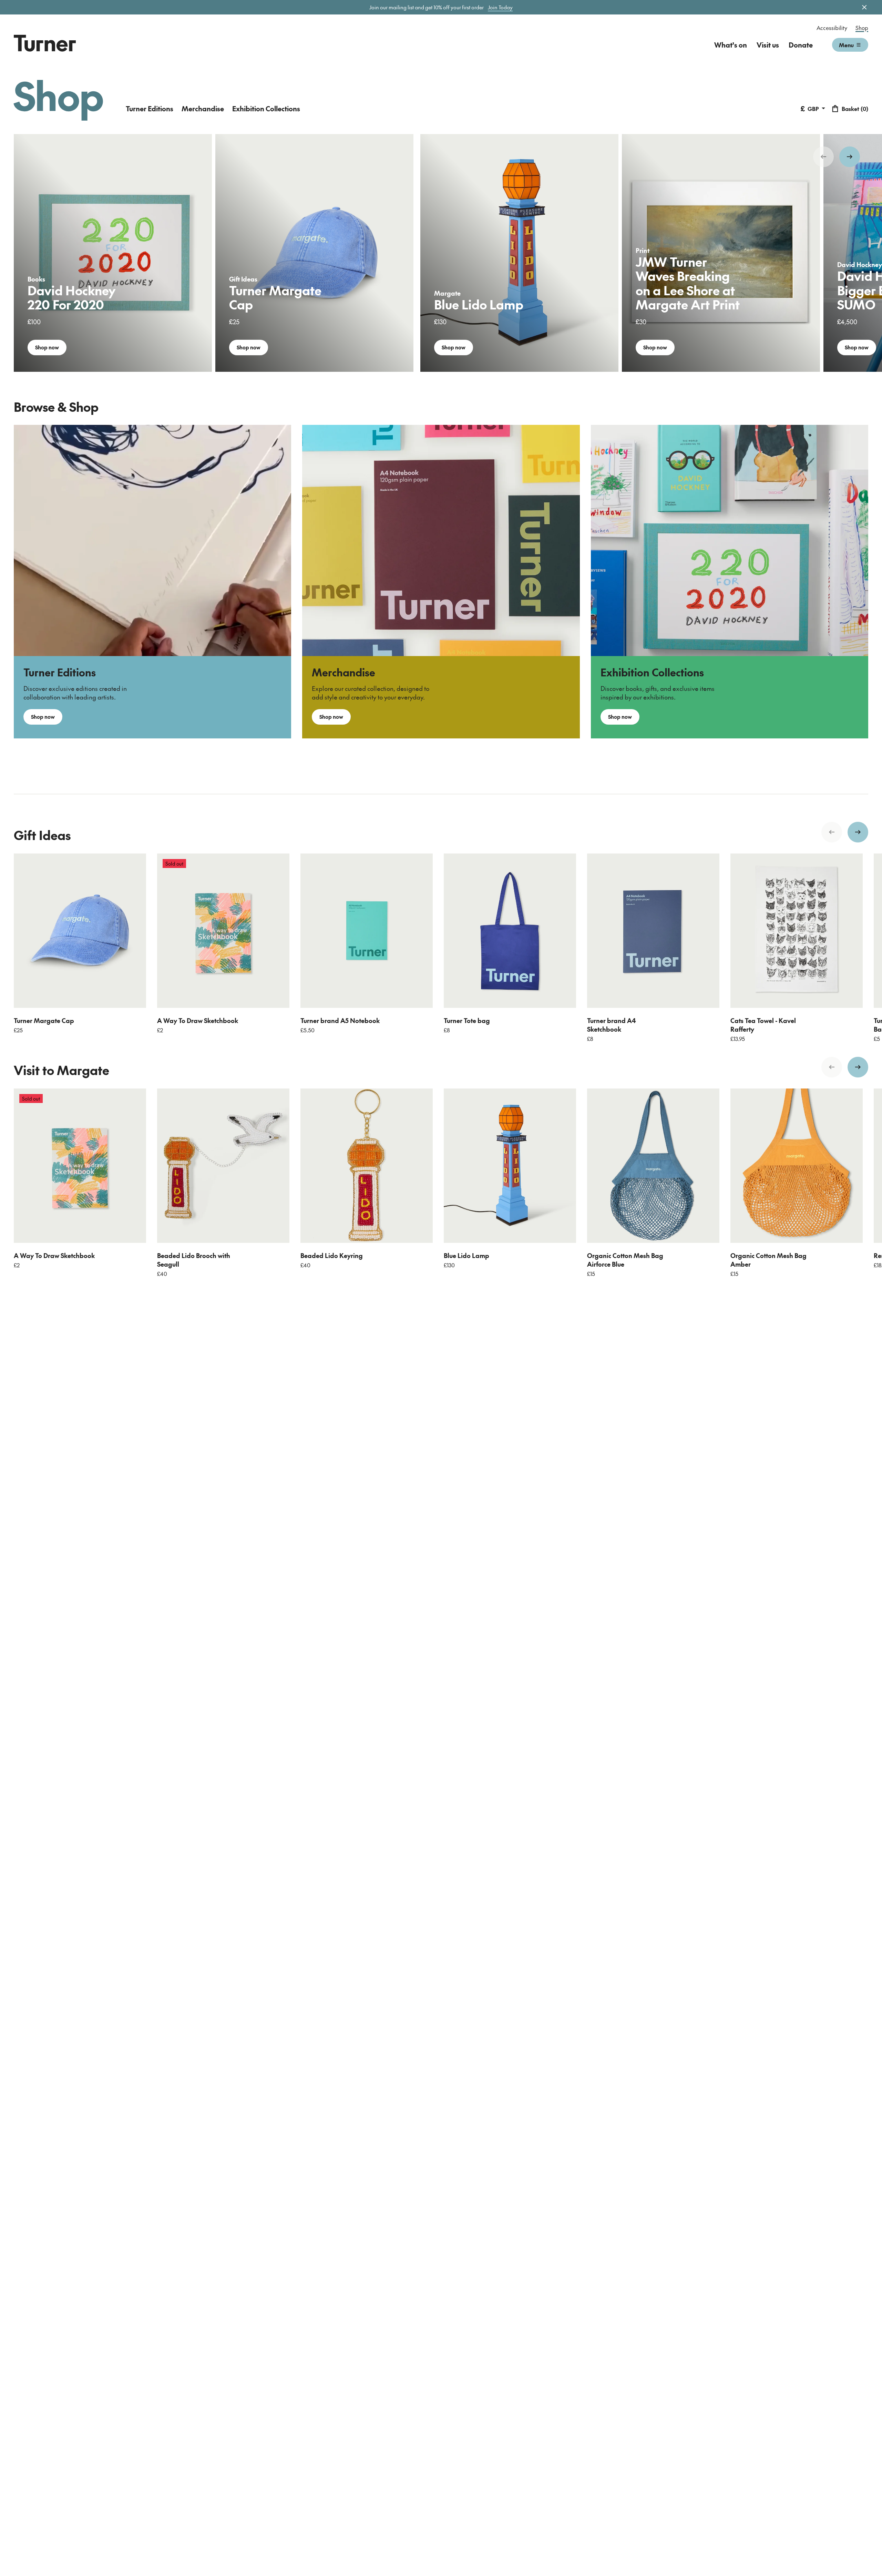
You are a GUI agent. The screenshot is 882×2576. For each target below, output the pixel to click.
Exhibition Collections (266, 109)
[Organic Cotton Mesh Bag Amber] (797, 1166)
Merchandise (203, 109)
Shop (862, 28)
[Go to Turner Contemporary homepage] (45, 43)
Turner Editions (150, 109)
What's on (731, 45)
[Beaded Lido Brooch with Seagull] (223, 1166)
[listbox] (441, 253)
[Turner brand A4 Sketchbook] (653, 931)
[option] (113, 253)
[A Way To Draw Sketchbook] (223, 931)
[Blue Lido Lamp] (510, 1166)
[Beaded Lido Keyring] (367, 1166)
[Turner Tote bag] (510, 931)
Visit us (768, 45)
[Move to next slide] (850, 157)
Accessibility (832, 28)
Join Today (500, 7)
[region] (441, 253)
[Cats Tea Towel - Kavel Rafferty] (797, 931)
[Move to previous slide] (823, 157)
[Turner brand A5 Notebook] (367, 931)
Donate (801, 45)
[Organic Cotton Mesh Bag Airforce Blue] (653, 1166)
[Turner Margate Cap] (80, 931)
